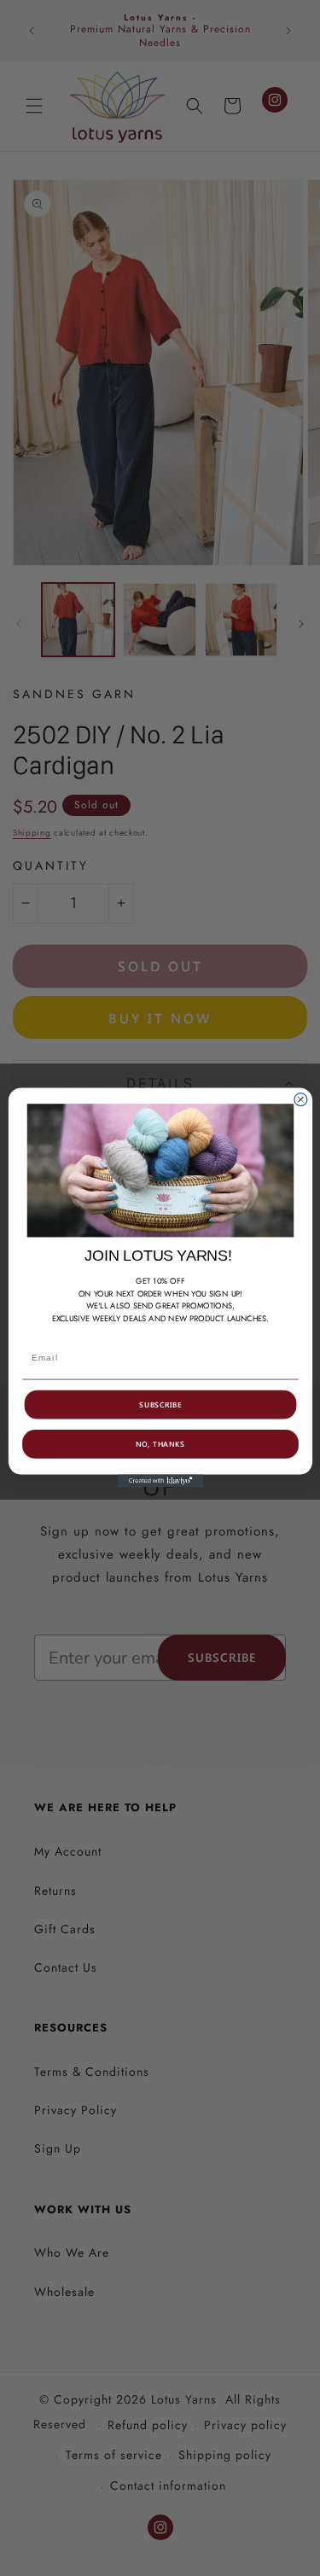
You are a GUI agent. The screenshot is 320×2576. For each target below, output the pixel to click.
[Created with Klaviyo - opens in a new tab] (160, 1481)
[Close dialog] (300, 1100)
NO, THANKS (160, 1444)
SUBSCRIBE (160, 1405)
